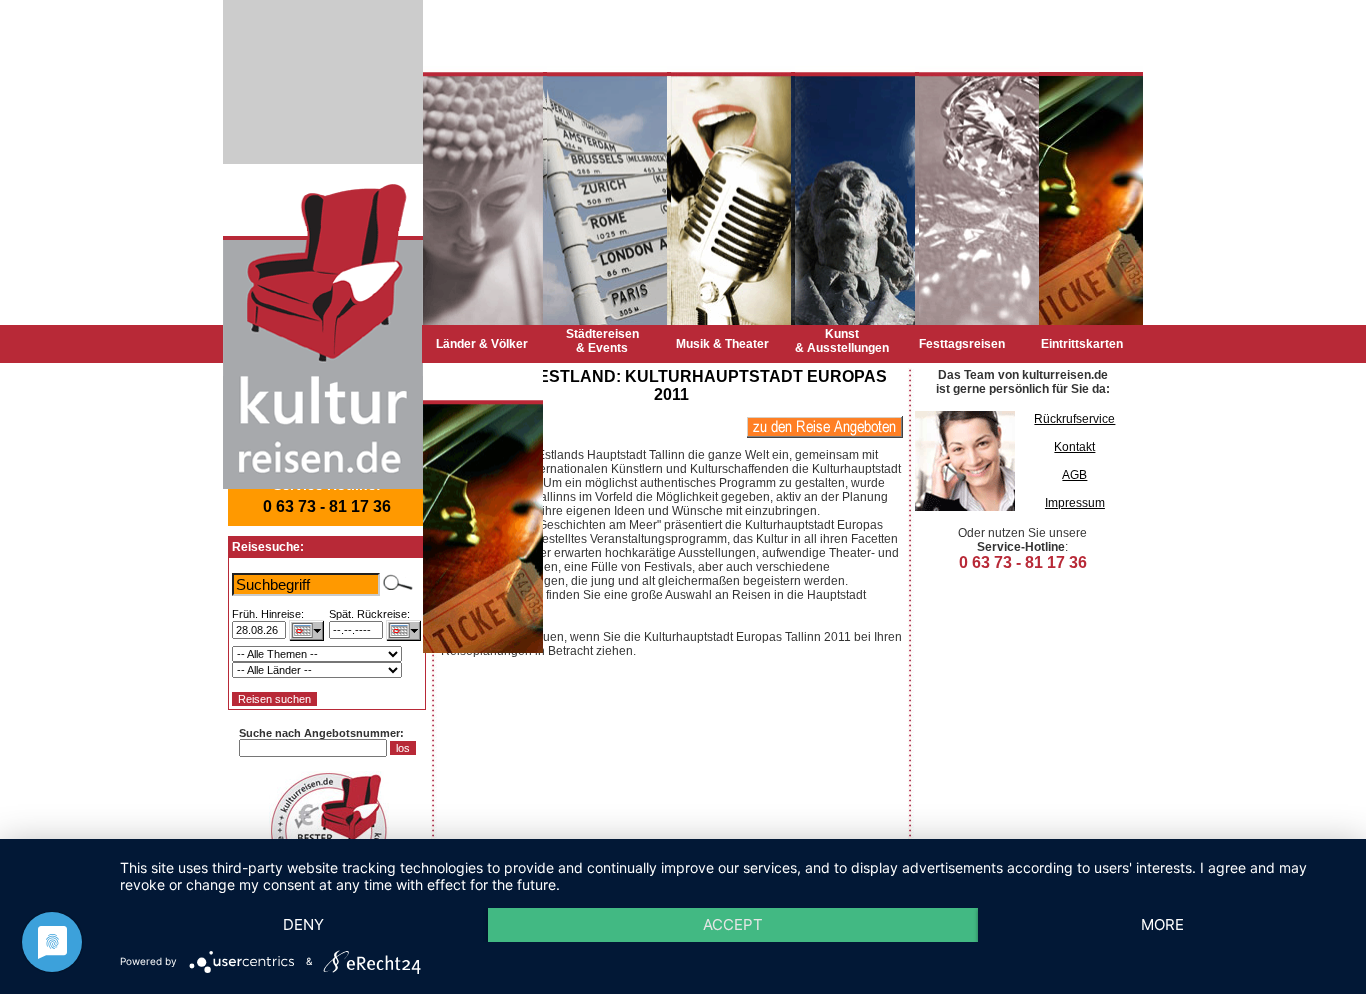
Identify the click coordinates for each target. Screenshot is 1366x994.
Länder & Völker (482, 344)
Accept (733, 924)
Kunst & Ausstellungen (842, 341)
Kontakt (1074, 447)
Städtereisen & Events (602, 341)
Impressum (1075, 503)
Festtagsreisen (962, 344)
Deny (303, 924)
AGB (1074, 475)
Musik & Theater (722, 344)
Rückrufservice (1074, 419)
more (1162, 924)
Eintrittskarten (1082, 344)
